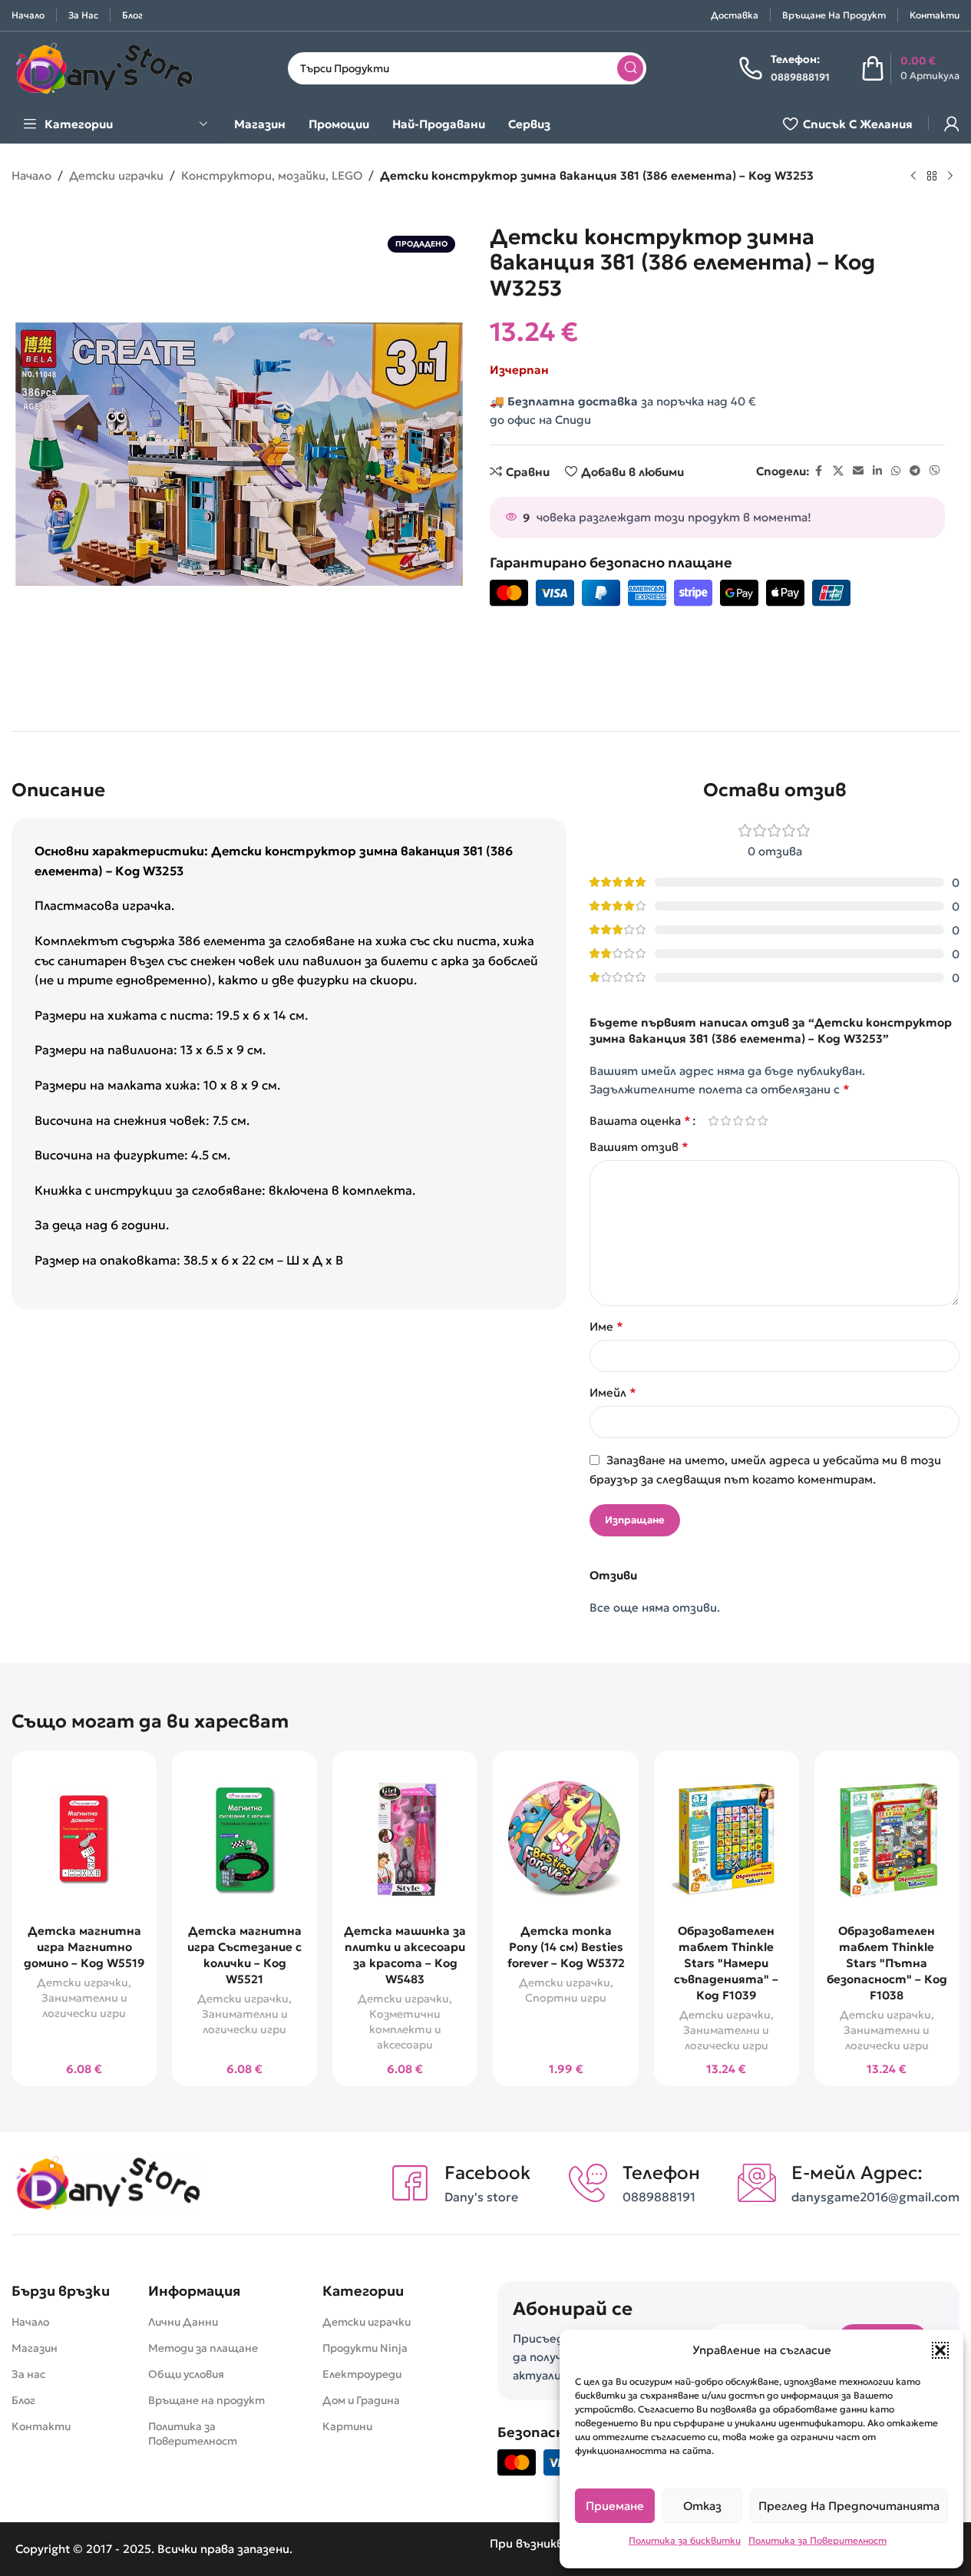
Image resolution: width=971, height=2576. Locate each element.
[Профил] (952, 124)
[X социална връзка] (838, 471)
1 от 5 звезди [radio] (713, 1121)
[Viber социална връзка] (935, 471)
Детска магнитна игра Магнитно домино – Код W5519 (84, 1947)
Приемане (615, 2506)
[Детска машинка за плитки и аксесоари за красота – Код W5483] (405, 1839)
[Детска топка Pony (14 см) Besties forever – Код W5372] (565, 1839)
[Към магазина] (932, 177)
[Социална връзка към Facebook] (819, 471)
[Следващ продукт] (950, 177)
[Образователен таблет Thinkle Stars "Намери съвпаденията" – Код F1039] (727, 1839)
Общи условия (186, 2374)
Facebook (487, 2173)
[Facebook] (410, 2183)
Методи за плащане (203, 2348)
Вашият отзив (639, 1146)
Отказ (702, 2506)
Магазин (35, 2348)
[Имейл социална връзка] (858, 471)
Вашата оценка (640, 1120)
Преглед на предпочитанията (849, 2506)
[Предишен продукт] (913, 177)
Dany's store (481, 2197)
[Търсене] (630, 68)
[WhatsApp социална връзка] (896, 471)
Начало (31, 175)
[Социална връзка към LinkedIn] (877, 471)
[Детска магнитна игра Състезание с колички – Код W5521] (244, 1839)
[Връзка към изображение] (107, 2182)
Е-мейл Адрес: (857, 2173)
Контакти (41, 2426)
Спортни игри (566, 1998)
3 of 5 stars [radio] (738, 1121)
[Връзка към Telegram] (915, 471)
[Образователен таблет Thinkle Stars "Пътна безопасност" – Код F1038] (887, 1839)
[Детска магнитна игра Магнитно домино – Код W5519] (84, 1839)
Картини (347, 2426)
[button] (940, 2350)
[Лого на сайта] (104, 66)
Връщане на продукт (206, 2400)
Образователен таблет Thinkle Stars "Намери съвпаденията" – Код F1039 (726, 1963)
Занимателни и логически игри (84, 2006)
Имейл (613, 1392)
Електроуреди (362, 2374)
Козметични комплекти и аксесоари (405, 2029)
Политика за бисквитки (685, 2540)
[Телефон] (588, 2183)
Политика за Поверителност (817, 2540)
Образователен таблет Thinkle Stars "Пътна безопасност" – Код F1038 (887, 1963)
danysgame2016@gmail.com (875, 2197)
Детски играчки (116, 175)
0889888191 (659, 2197)
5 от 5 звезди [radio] (762, 1121)
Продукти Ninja (365, 2348)
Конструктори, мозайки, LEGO (272, 175)
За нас (28, 2374)
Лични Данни (183, 2322)
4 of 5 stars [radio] (750, 1121)
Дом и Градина (361, 2400)
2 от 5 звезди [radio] (725, 1121)
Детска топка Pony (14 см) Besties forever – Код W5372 (566, 1947)
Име (606, 1326)
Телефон (661, 2173)
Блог (23, 2400)
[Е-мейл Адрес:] (757, 2183)
